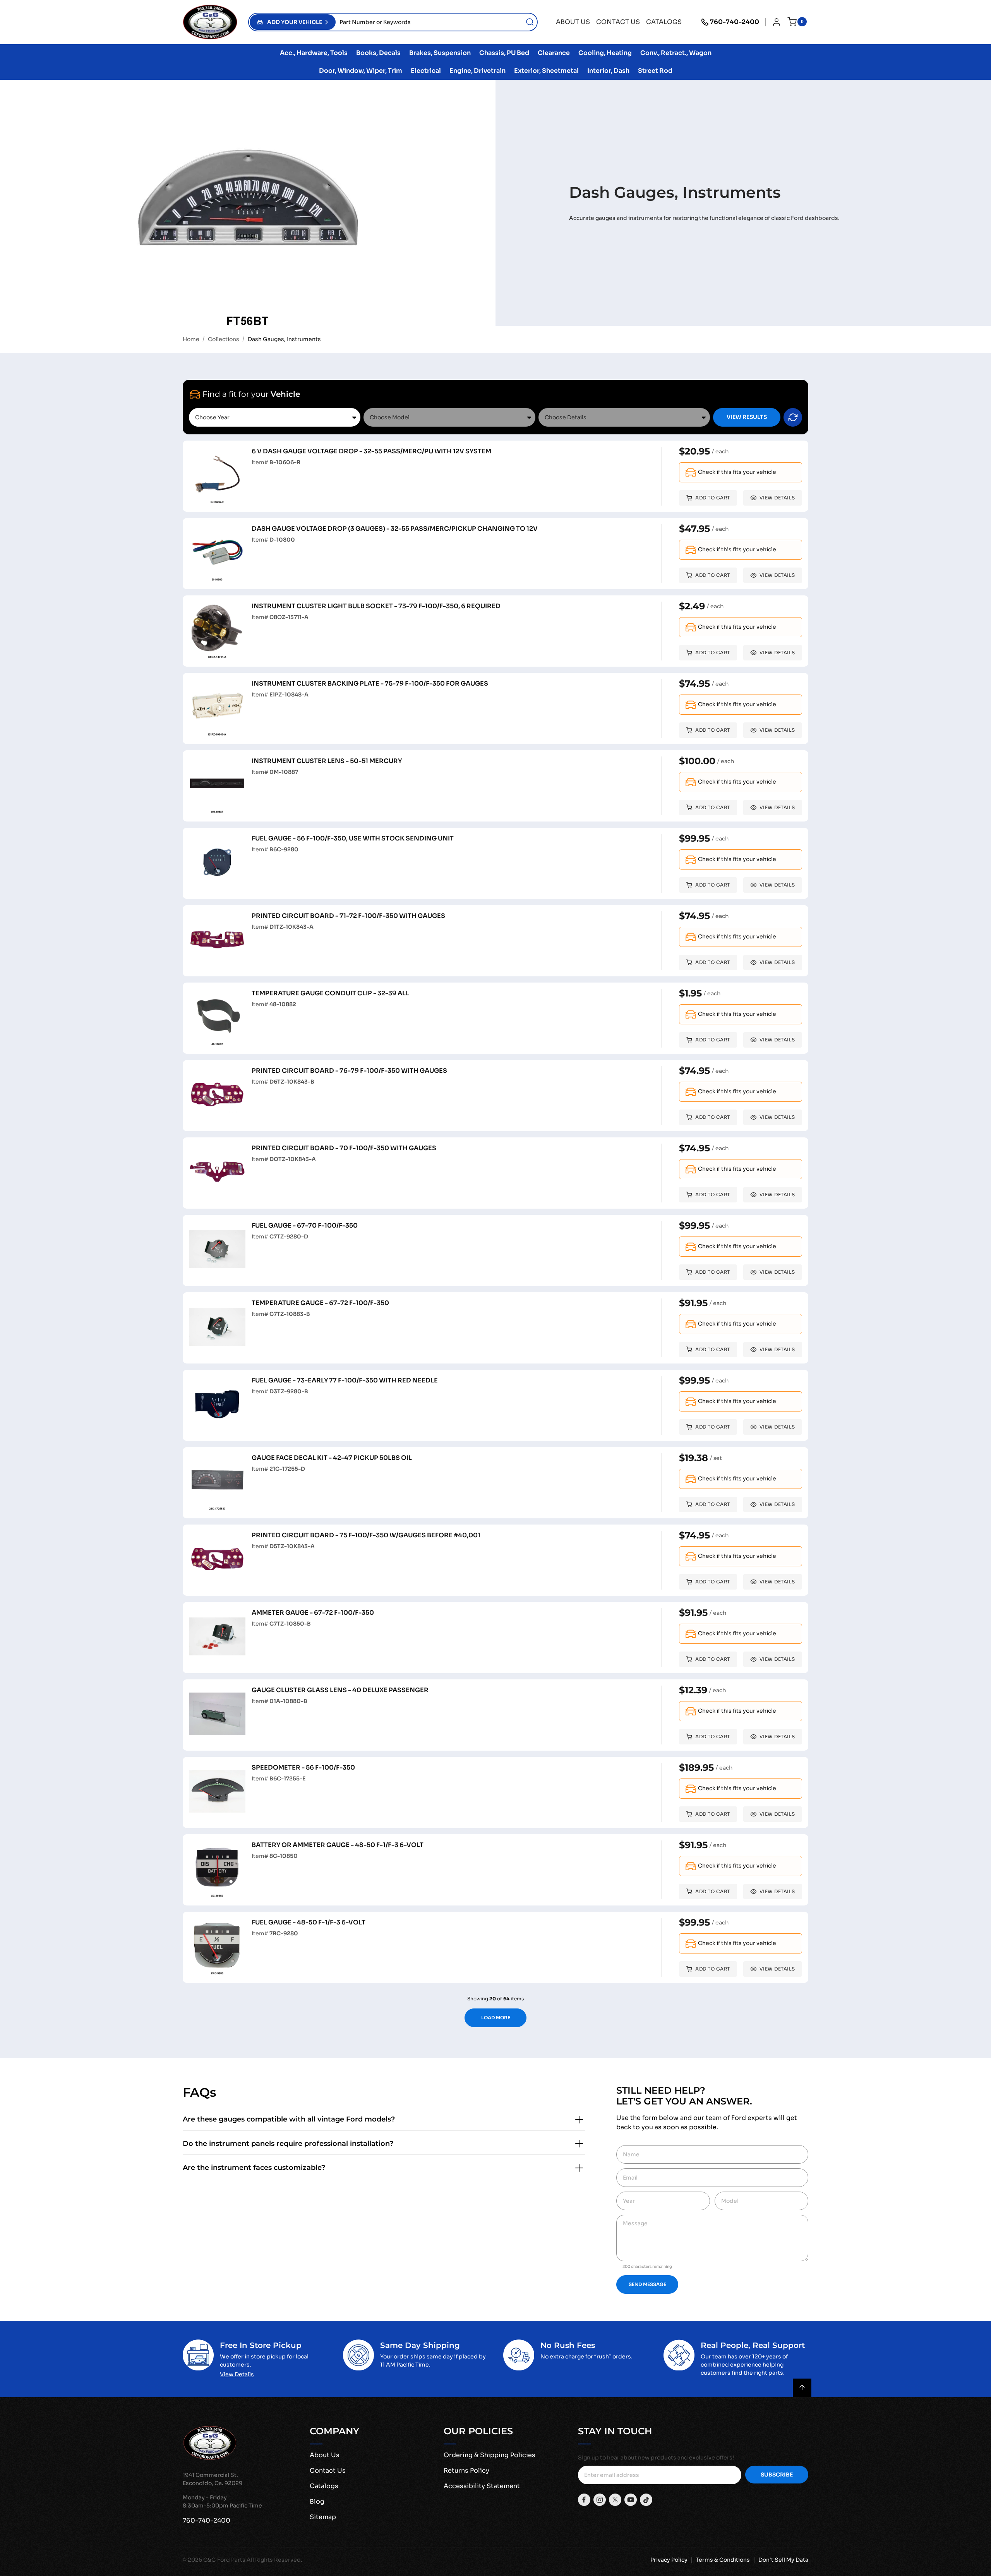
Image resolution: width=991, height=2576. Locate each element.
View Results (747, 417)
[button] (293, 22)
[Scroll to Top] (802, 2388)
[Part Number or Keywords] (530, 22)
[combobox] (436, 22)
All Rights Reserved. (274, 2560)
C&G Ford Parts (224, 2560)
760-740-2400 (735, 22)
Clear (793, 417)
